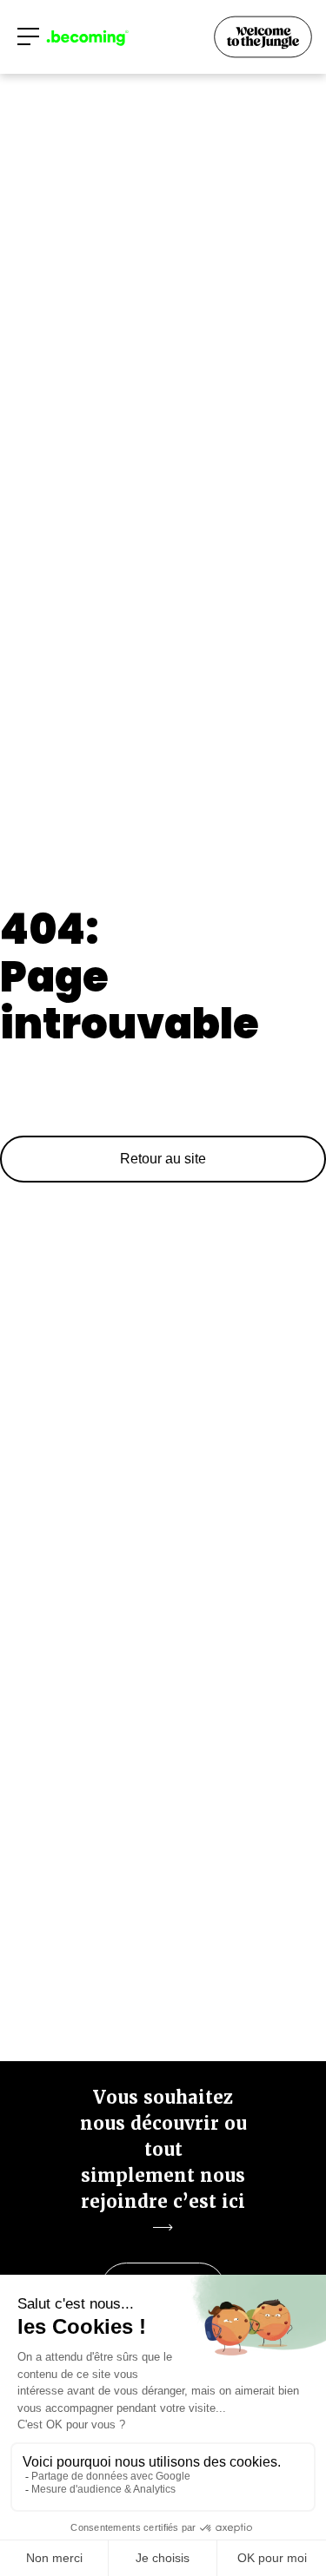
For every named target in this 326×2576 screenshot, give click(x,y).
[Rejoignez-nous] (263, 38)
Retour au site (163, 1159)
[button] (28, 36)
